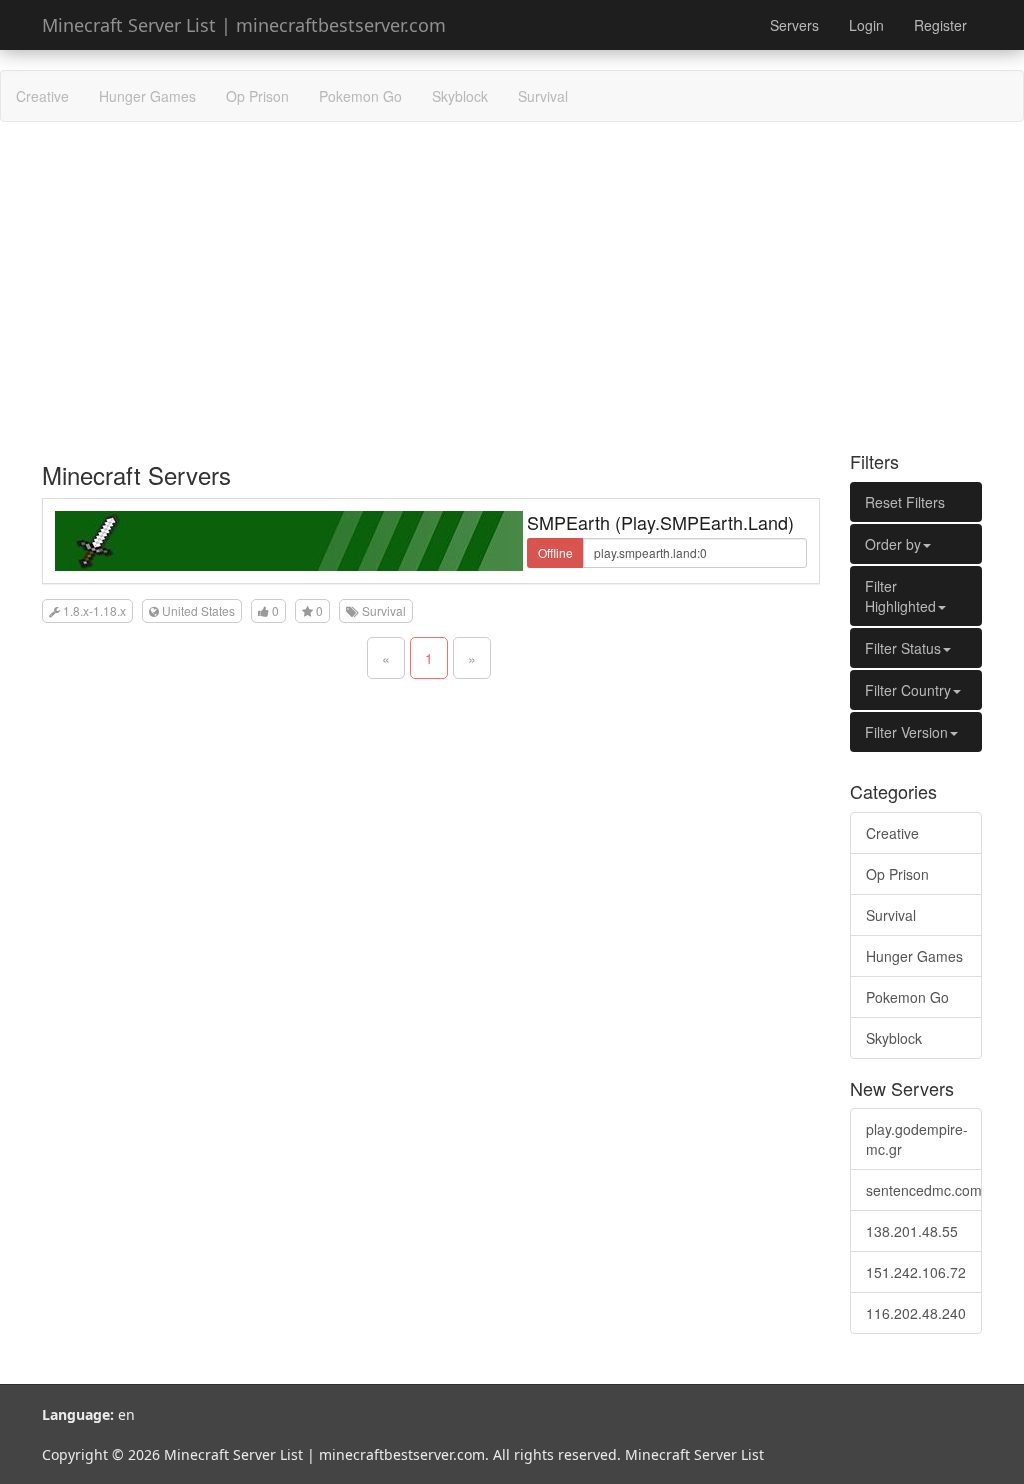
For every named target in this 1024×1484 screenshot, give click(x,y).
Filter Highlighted (900, 596)
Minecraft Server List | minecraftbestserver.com (244, 25)
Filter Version (906, 732)
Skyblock (460, 96)
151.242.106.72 (916, 1272)
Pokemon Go (360, 96)
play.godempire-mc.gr (917, 1139)
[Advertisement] (512, 282)
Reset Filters (905, 502)
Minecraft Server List (694, 1454)
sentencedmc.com (924, 1190)
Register (940, 25)
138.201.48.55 (912, 1231)
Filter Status (903, 648)
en (126, 1414)
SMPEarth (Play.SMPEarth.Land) (660, 522)
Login (866, 25)
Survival (543, 96)
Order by (893, 544)
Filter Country (908, 690)
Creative (42, 96)
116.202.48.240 (916, 1313)
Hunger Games (147, 96)
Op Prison (257, 96)
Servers (794, 25)
